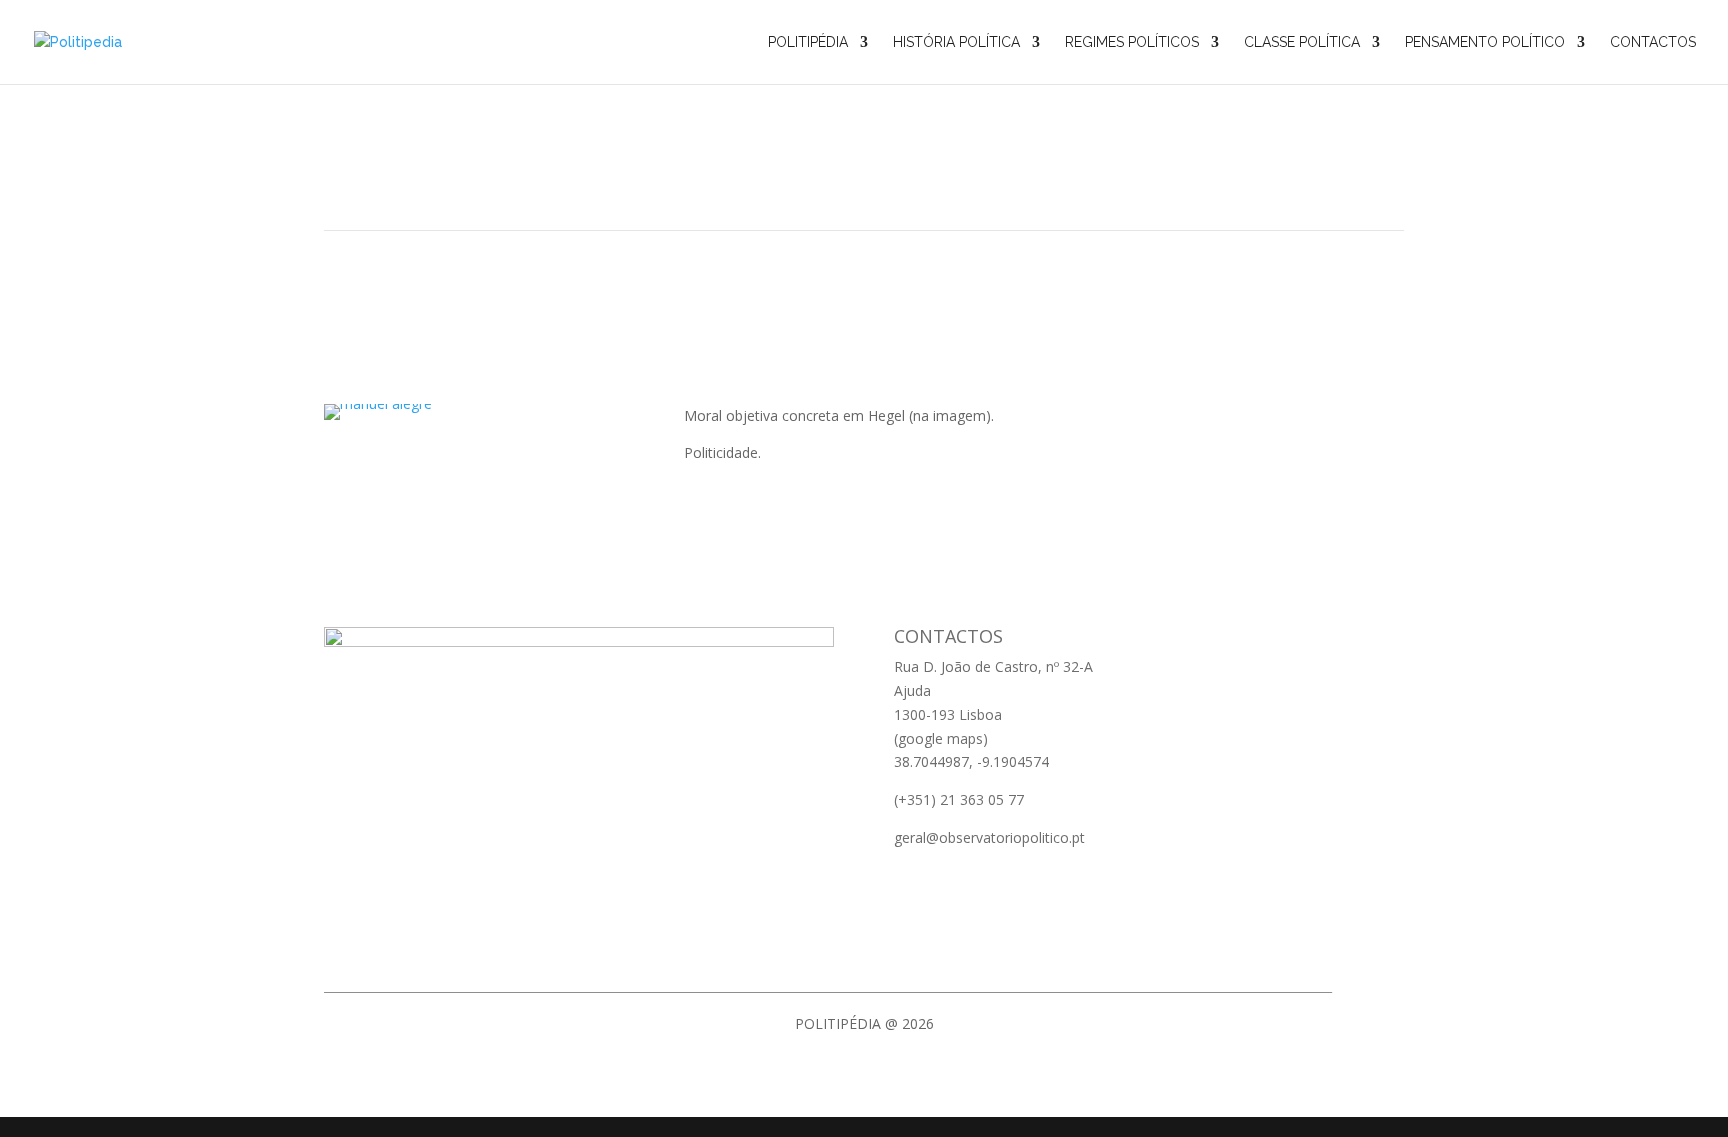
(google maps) (941, 738)
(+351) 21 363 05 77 (959, 799)
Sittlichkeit (864, 170)
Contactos (1653, 42)
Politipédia (808, 42)
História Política (956, 42)
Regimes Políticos (1132, 42)
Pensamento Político (1485, 42)
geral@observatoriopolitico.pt (989, 837)
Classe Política (1302, 42)
